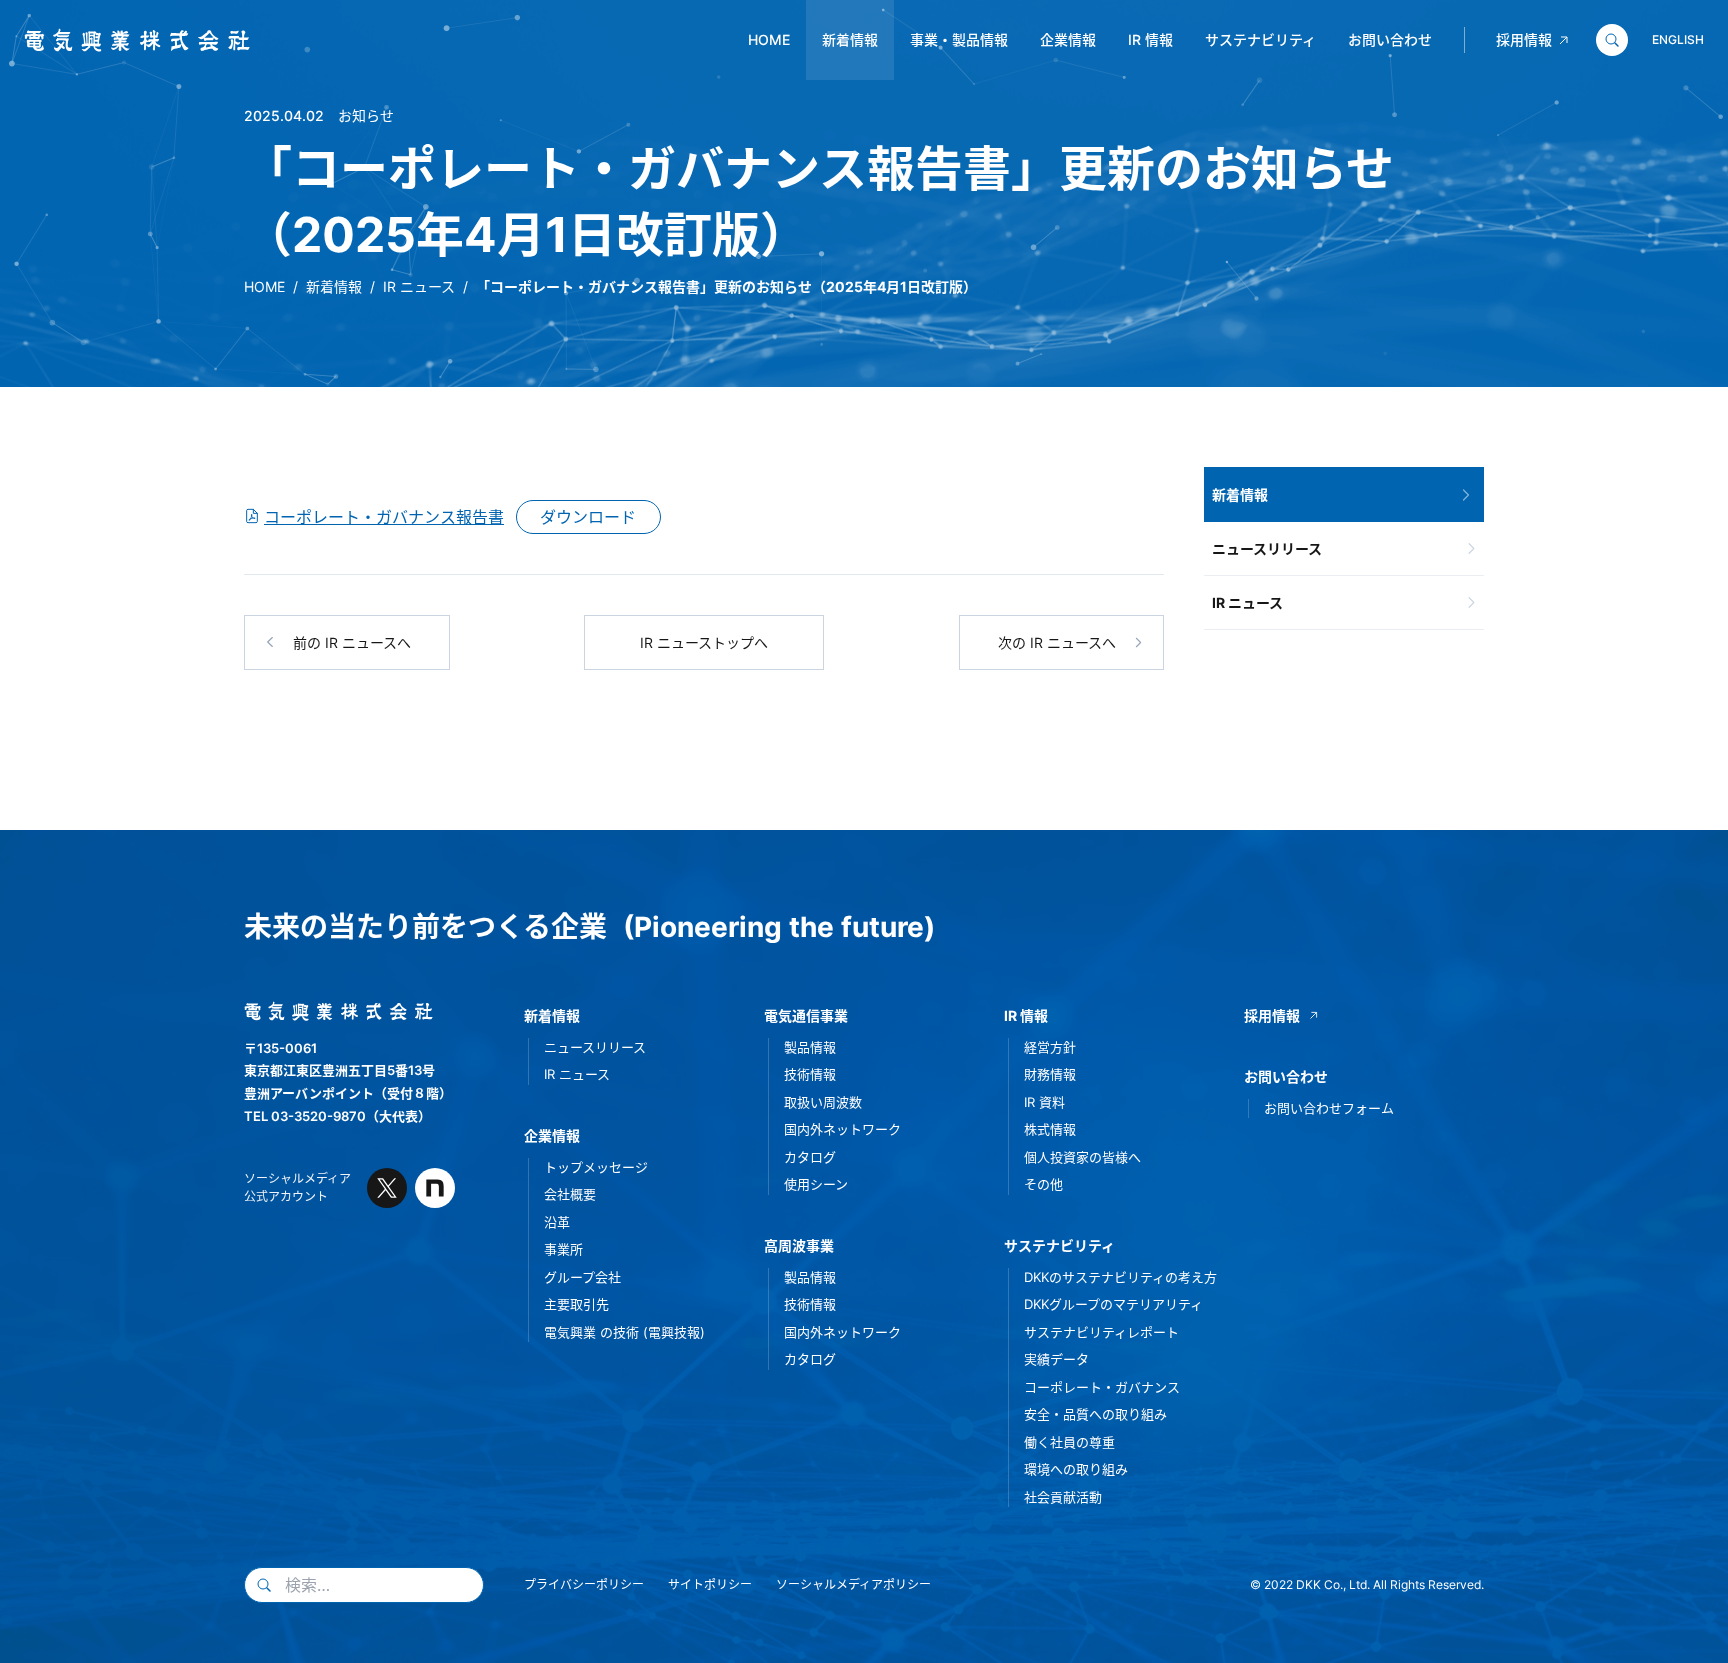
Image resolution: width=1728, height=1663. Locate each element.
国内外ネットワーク (842, 1129)
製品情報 (810, 1047)
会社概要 (570, 1194)
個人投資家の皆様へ (1082, 1157)
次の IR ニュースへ (1057, 642)
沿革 (557, 1222)
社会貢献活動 (1063, 1497)
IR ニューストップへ (704, 642)
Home (769, 39)
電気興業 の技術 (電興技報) (624, 1332)
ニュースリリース (1267, 548)
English (1678, 39)
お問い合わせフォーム (1329, 1108)
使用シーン (816, 1184)
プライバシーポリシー (584, 1584)
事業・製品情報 (959, 39)
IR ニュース (419, 286)
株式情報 (1050, 1129)
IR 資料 (1044, 1102)
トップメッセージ (596, 1167)
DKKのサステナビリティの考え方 (1120, 1277)
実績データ (1056, 1359)
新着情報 (850, 39)
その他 (1043, 1184)
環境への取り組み (1076, 1469)
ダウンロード (588, 517)
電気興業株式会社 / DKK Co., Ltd (129, 41)
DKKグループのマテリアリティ (1113, 1304)
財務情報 (1050, 1074)
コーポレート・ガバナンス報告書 (384, 517)
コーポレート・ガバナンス (1102, 1387)
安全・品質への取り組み (1095, 1414)
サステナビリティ (1260, 39)
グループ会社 (582, 1277)
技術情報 (810, 1074)
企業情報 (1068, 39)
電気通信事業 (806, 1015)
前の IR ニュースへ (352, 642)
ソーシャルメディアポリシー (853, 1584)
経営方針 (1050, 1047)
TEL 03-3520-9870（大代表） (337, 1116)
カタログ (810, 1157)
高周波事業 (799, 1245)
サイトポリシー (710, 1584)
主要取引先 (576, 1304)
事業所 (563, 1249)
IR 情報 (1150, 39)
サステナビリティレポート (1101, 1332)
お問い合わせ (1390, 39)
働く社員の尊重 (1069, 1442)
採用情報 (1524, 39)
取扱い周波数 (823, 1102)
